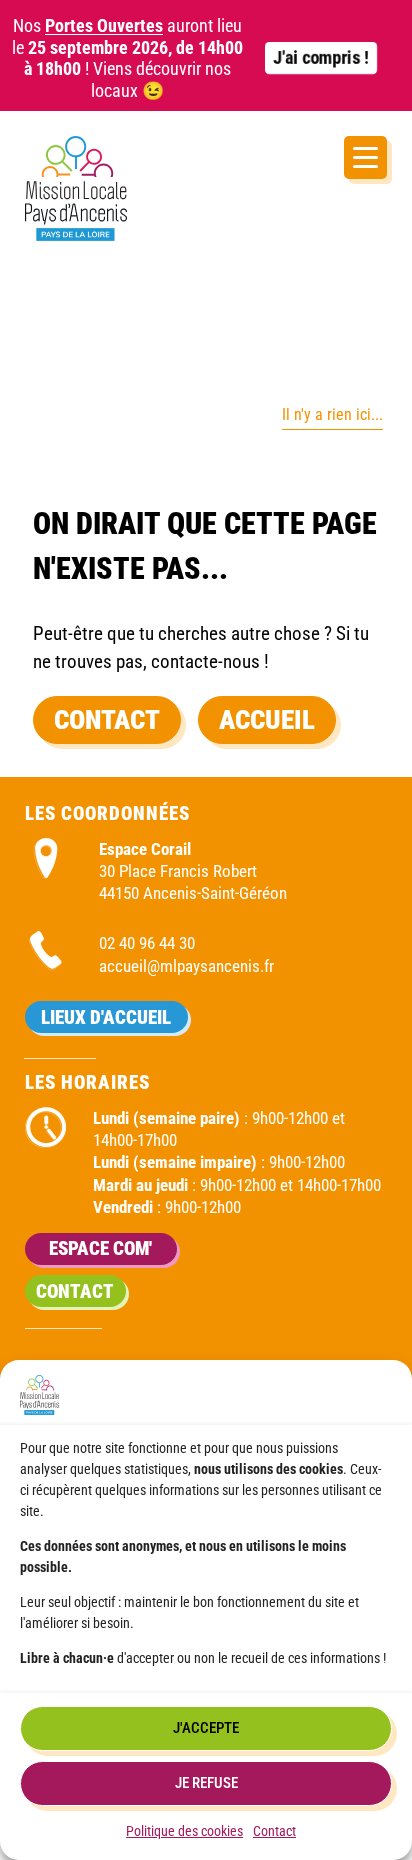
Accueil (267, 719)
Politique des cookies (184, 1831)
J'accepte (206, 1728)
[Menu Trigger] (365, 157)
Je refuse (206, 1783)
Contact (274, 1831)
